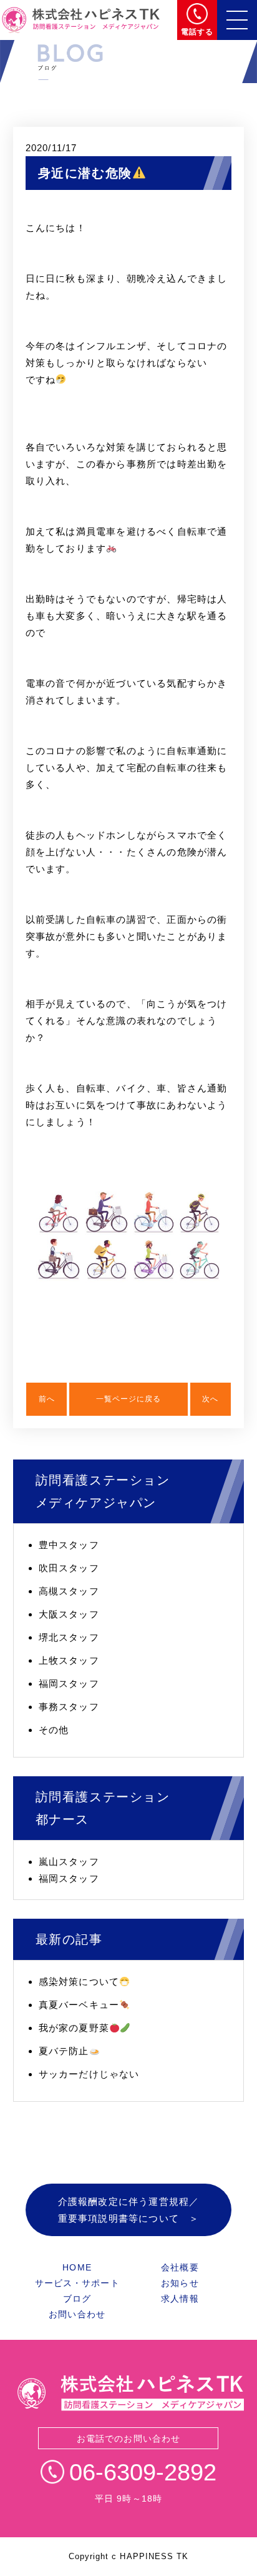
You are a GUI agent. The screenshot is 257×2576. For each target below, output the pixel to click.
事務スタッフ (69, 1707)
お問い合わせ (77, 2314)
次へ (210, 1399)
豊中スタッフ (69, 1545)
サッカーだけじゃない (89, 2074)
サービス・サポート (77, 2283)
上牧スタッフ (69, 1660)
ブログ (77, 2299)
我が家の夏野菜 (74, 2028)
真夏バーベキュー (79, 2005)
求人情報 (180, 2299)
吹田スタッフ (69, 1568)
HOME (77, 2267)
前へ (47, 1399)
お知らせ (180, 2283)
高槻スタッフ (69, 1591)
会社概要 (180, 2267)
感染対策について (79, 1982)
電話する (197, 32)
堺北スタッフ (69, 1637)
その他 (54, 1730)
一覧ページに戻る (128, 1399)
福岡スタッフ (69, 1683)
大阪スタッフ (69, 1614)
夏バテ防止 (64, 2051)
